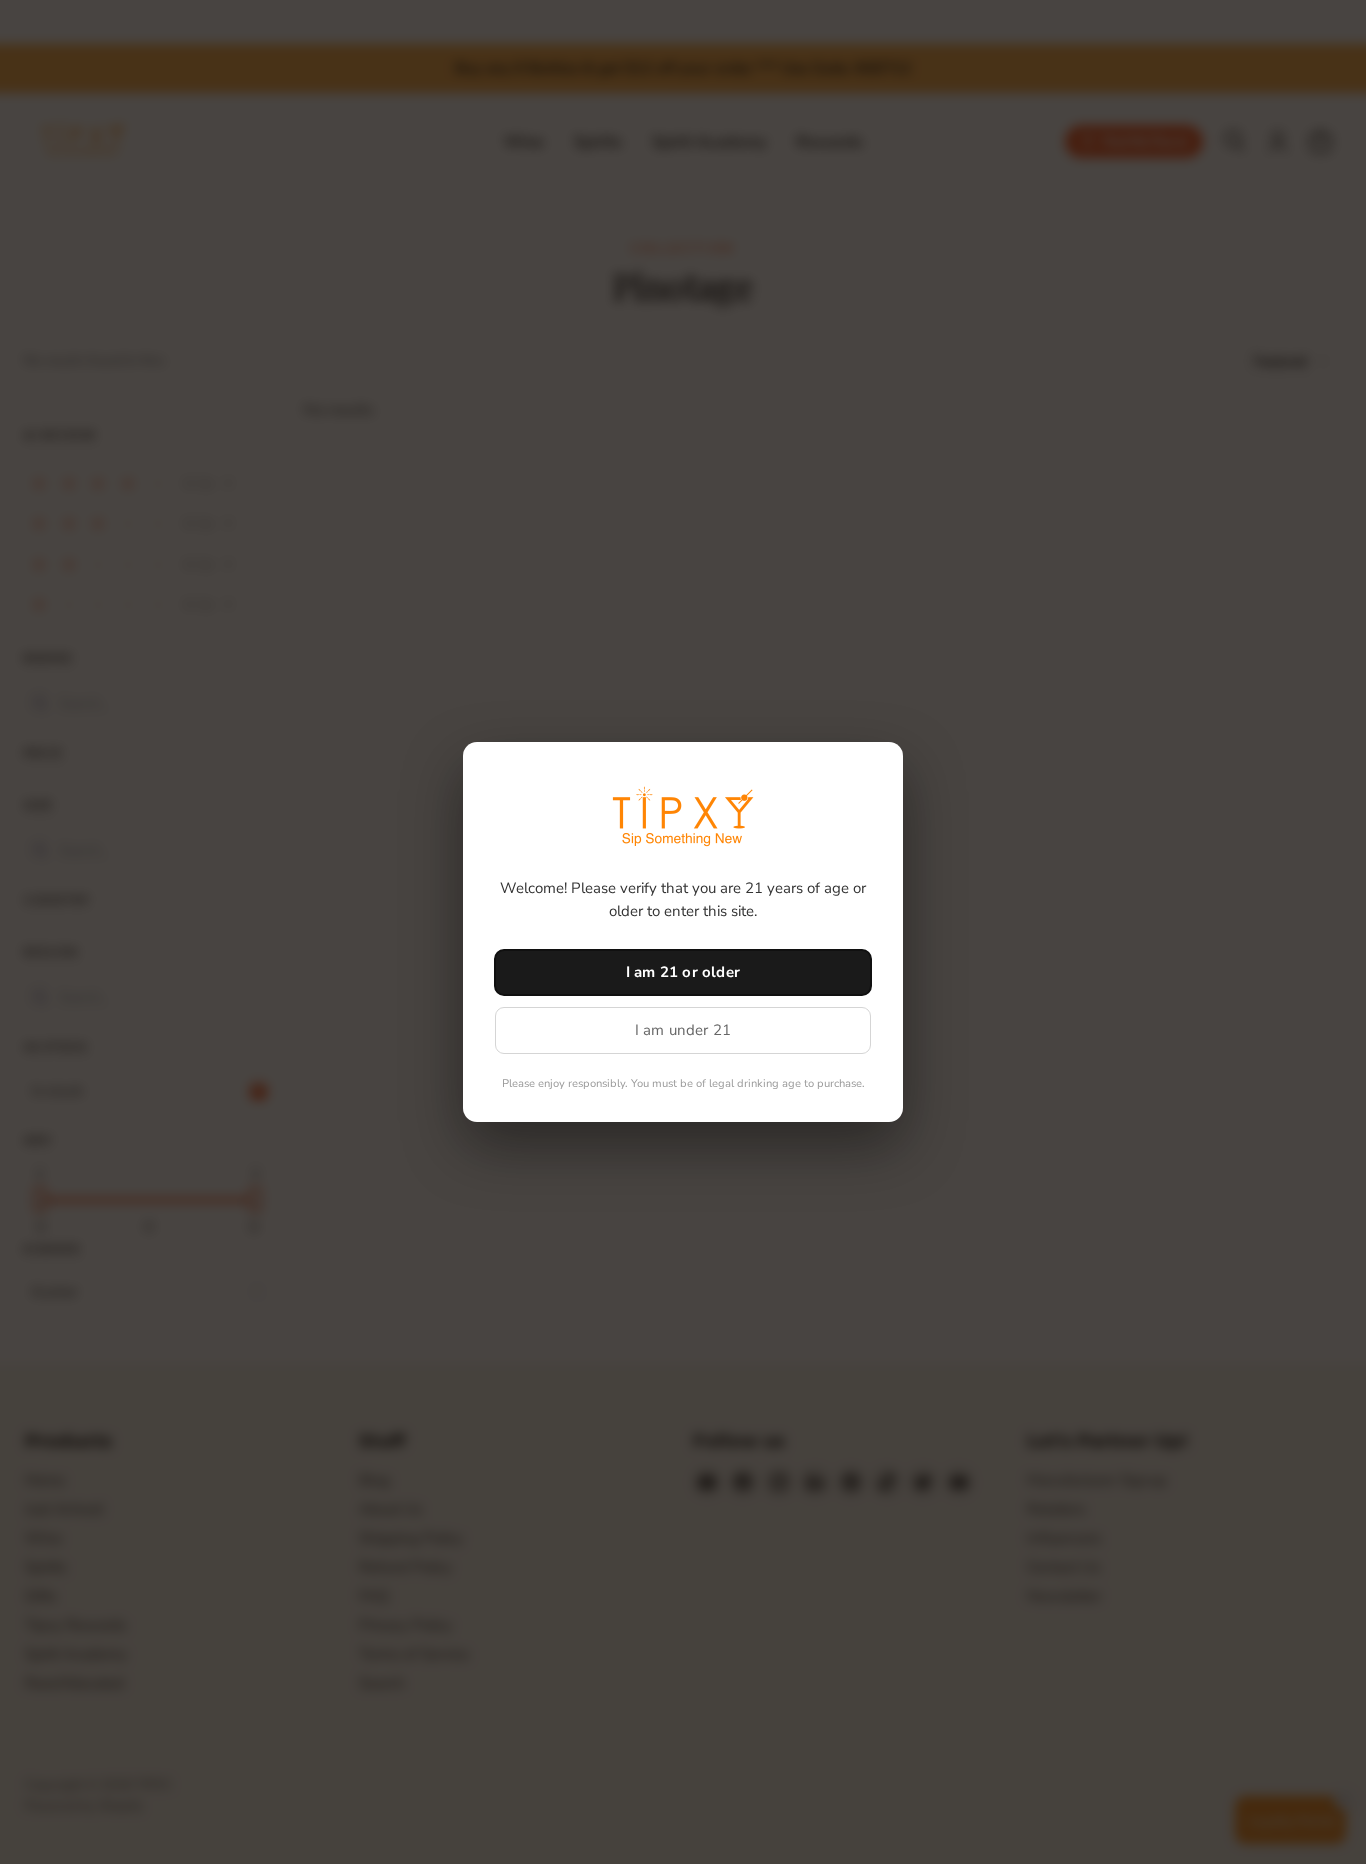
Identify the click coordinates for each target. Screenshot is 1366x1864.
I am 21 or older (683, 972)
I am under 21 (683, 1030)
